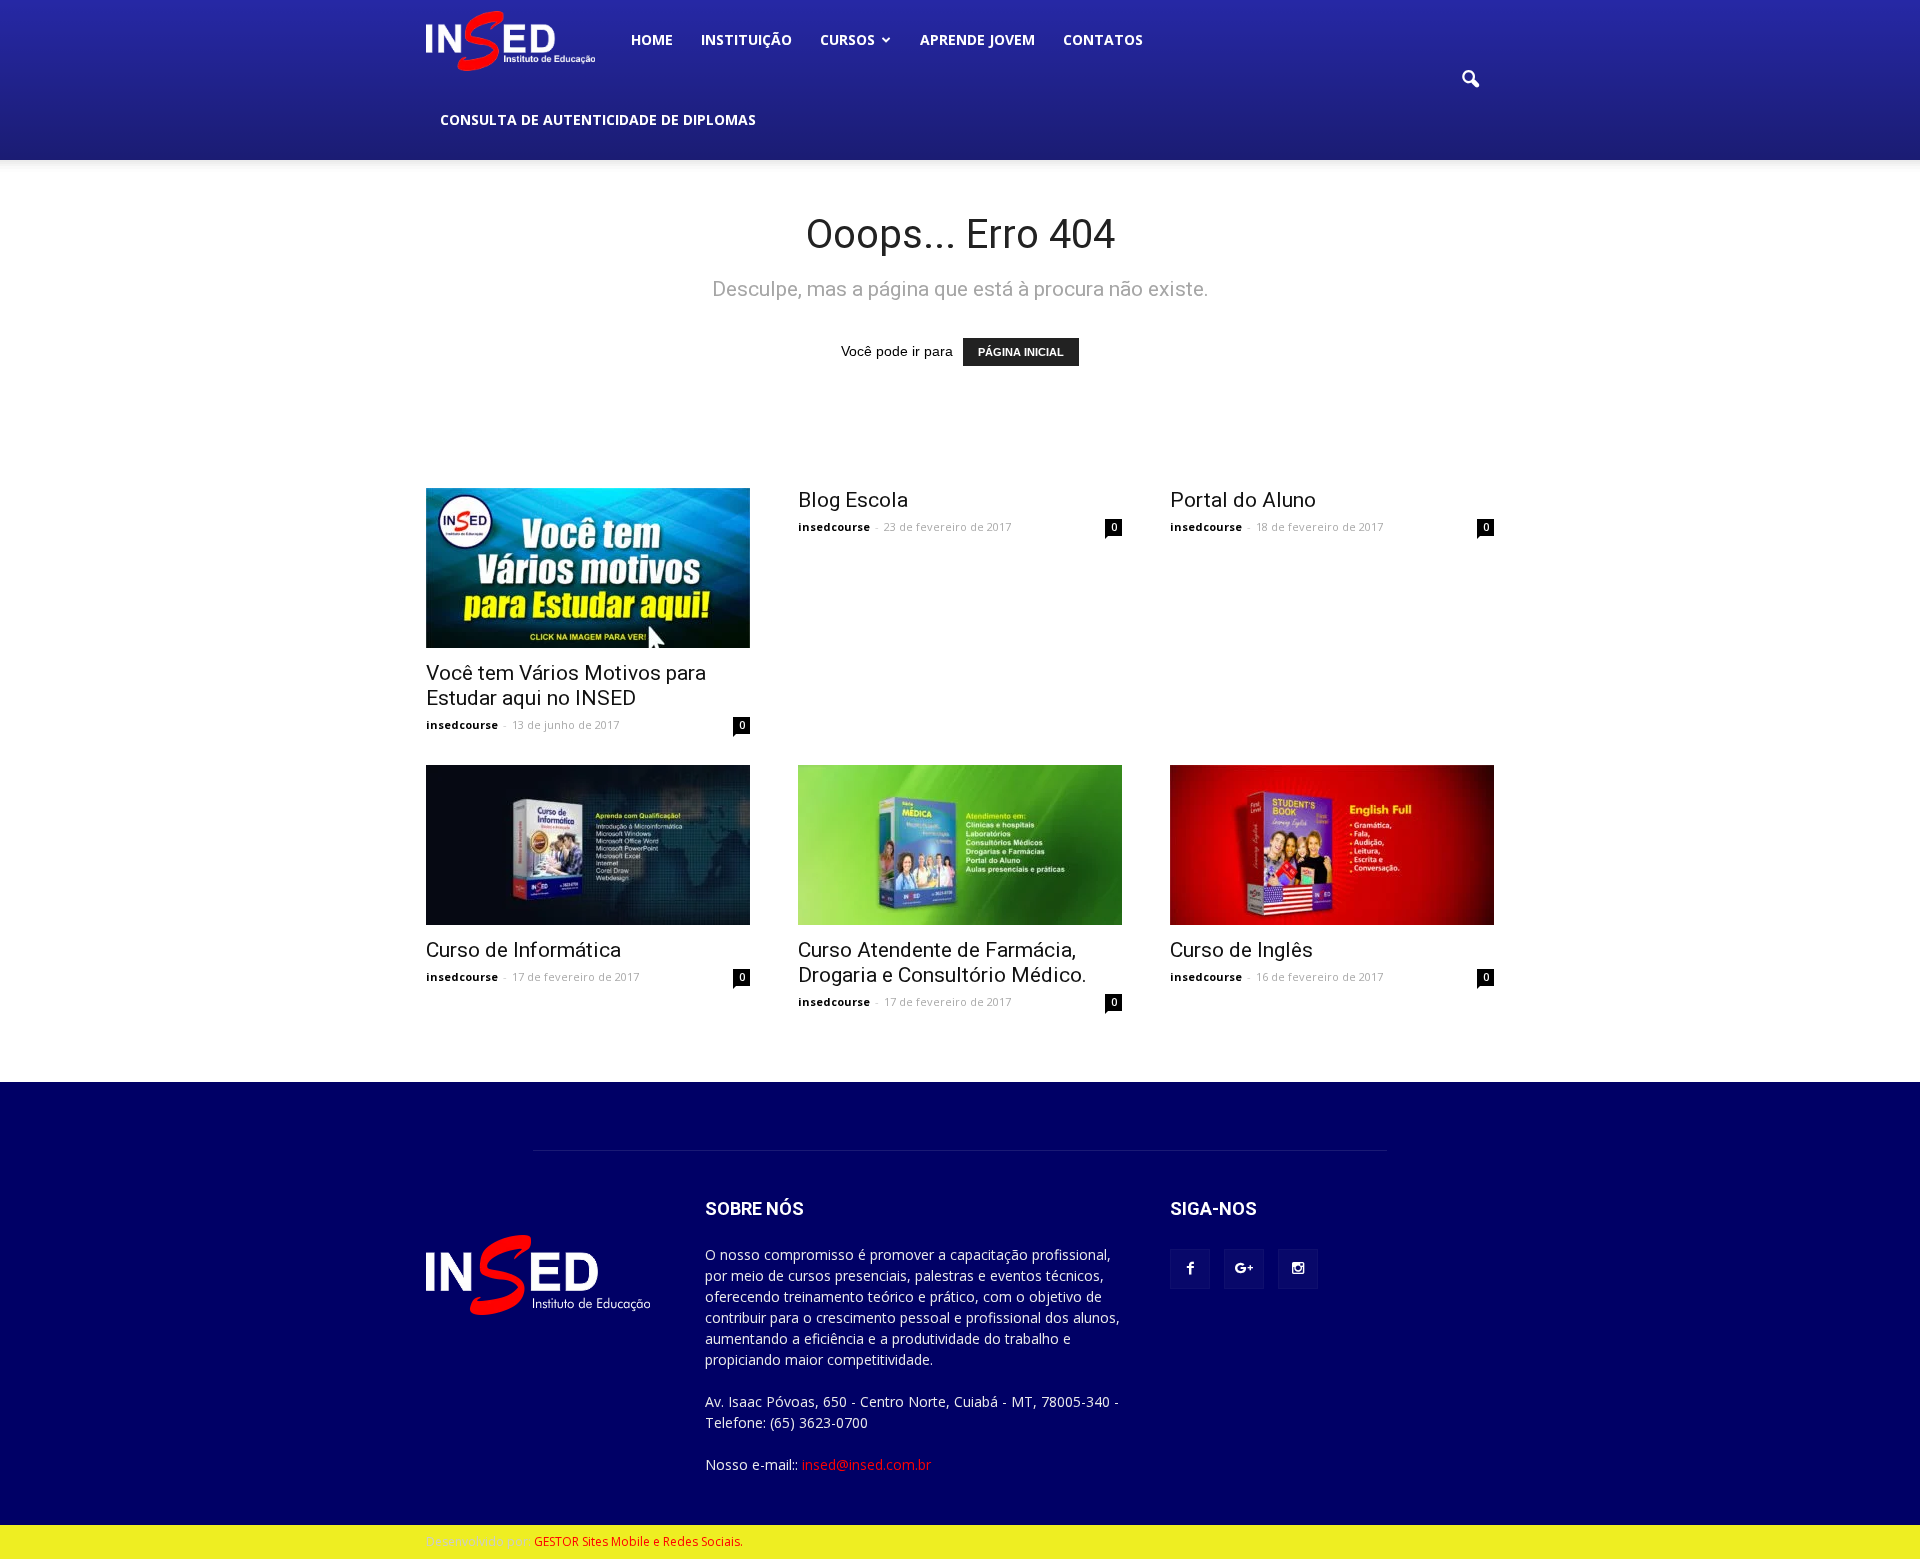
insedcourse (462, 724)
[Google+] (1244, 1269)
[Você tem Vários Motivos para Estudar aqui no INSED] (588, 568)
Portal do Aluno (1243, 500)
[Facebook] (1190, 1269)
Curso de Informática (523, 950)
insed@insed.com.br (866, 1464)
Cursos (847, 39)
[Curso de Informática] (588, 845)
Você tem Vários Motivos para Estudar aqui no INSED (566, 685)
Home (652, 39)
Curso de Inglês (1241, 950)
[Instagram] (1298, 1269)
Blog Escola (853, 500)
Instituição (746, 39)
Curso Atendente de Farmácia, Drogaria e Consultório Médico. (942, 962)
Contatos (1103, 39)
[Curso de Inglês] (1332, 845)
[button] (1470, 80)
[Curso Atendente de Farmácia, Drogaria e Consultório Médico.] (960, 845)
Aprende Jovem (977, 39)
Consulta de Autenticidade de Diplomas (598, 119)
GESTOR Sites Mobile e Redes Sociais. (638, 1541)
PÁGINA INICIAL (1021, 352)
